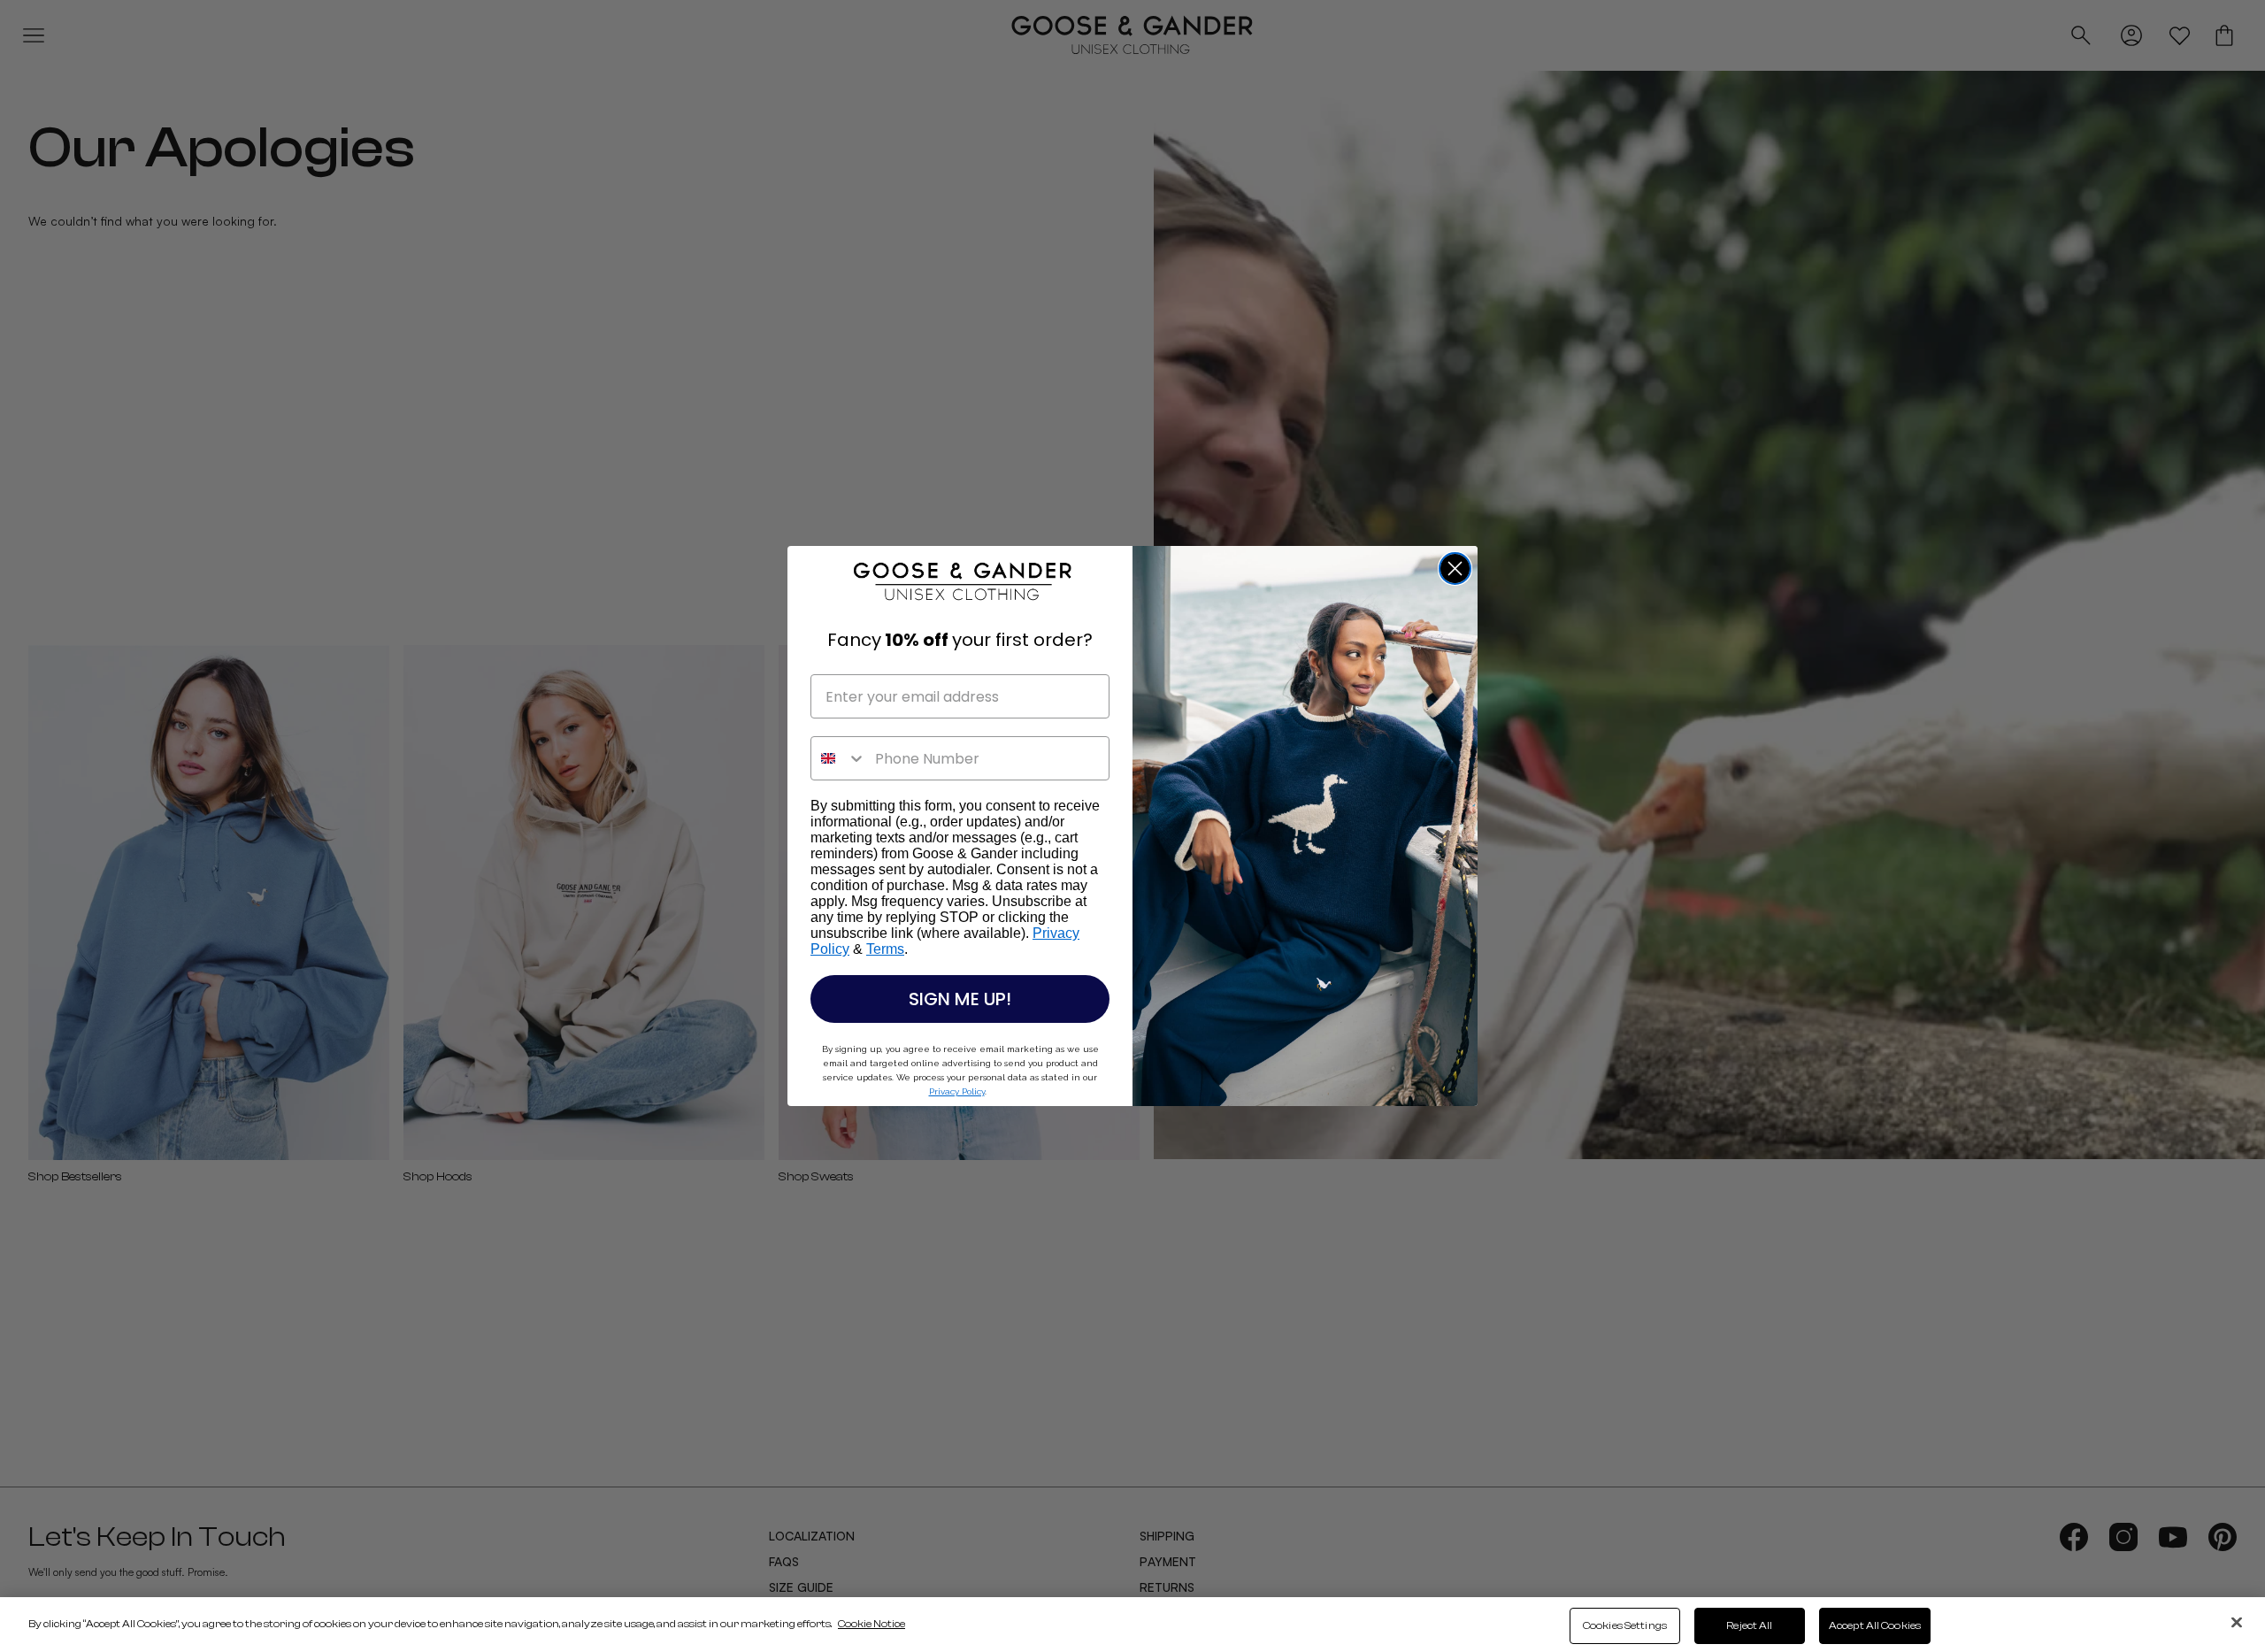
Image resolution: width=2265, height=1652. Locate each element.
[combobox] (839, 758)
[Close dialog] (1455, 569)
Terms (885, 949)
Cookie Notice (871, 1624)
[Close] (2237, 1622)
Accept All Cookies (1875, 1625)
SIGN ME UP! (960, 999)
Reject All (1749, 1625)
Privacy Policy (957, 1091)
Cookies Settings (1625, 1625)
